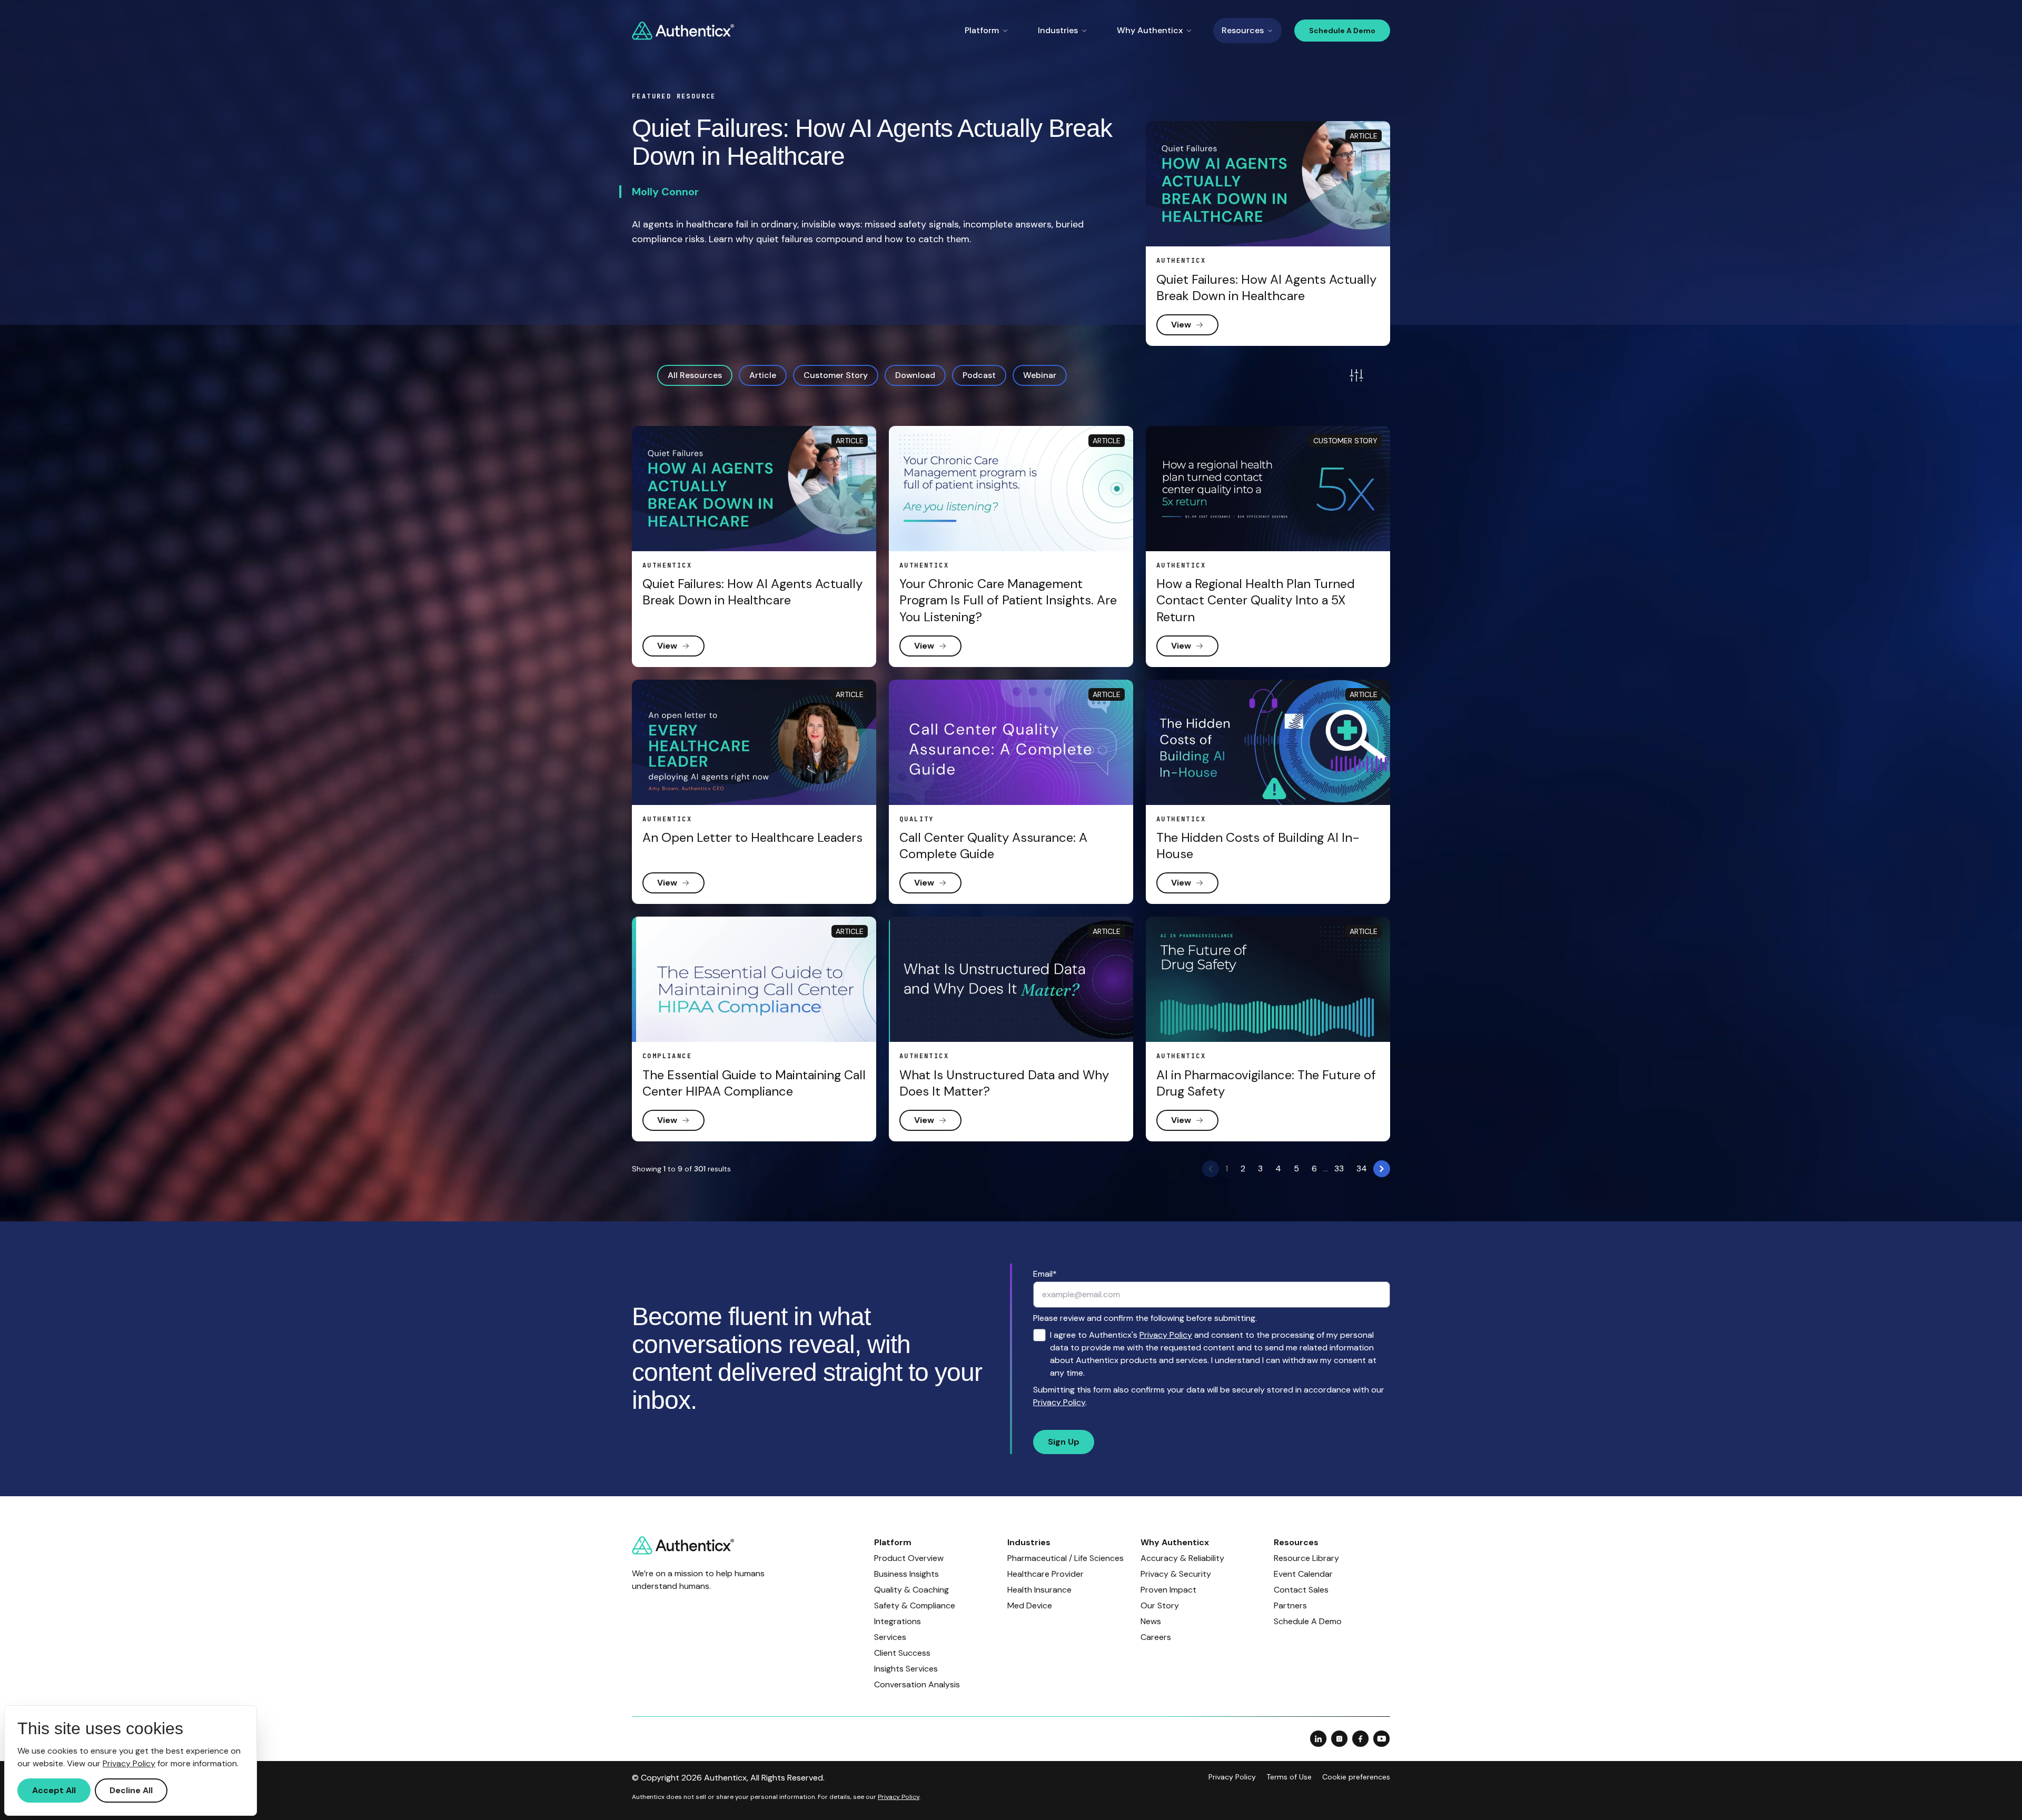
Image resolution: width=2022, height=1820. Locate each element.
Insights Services (906, 1669)
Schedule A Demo (1342, 31)
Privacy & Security (1176, 1574)
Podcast (979, 375)
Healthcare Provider (1045, 1574)
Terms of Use (1289, 1777)
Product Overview (909, 1558)
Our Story (1160, 1605)
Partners (1290, 1605)
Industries (1058, 30)
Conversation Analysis (917, 1684)
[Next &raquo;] (1382, 1169)
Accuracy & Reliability (1182, 1558)
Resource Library (1306, 1558)
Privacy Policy (1166, 1335)
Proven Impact (1168, 1590)
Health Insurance (1039, 1590)
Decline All (131, 1790)
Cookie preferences (1356, 1777)
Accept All (54, 1790)
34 (1362, 1168)
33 (1339, 1168)
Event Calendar (1303, 1574)
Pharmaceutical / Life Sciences (1065, 1558)
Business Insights (906, 1574)
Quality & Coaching (911, 1590)
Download (915, 375)
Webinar (1040, 375)
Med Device (1030, 1605)
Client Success (902, 1653)
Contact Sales (1301, 1590)
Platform (982, 30)
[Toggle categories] (1356, 375)
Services (890, 1637)
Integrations (898, 1621)
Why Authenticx (1150, 30)
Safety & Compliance (915, 1605)
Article (763, 375)
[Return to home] (683, 31)
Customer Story (836, 375)
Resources (1243, 30)
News (1151, 1621)
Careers (1156, 1637)
